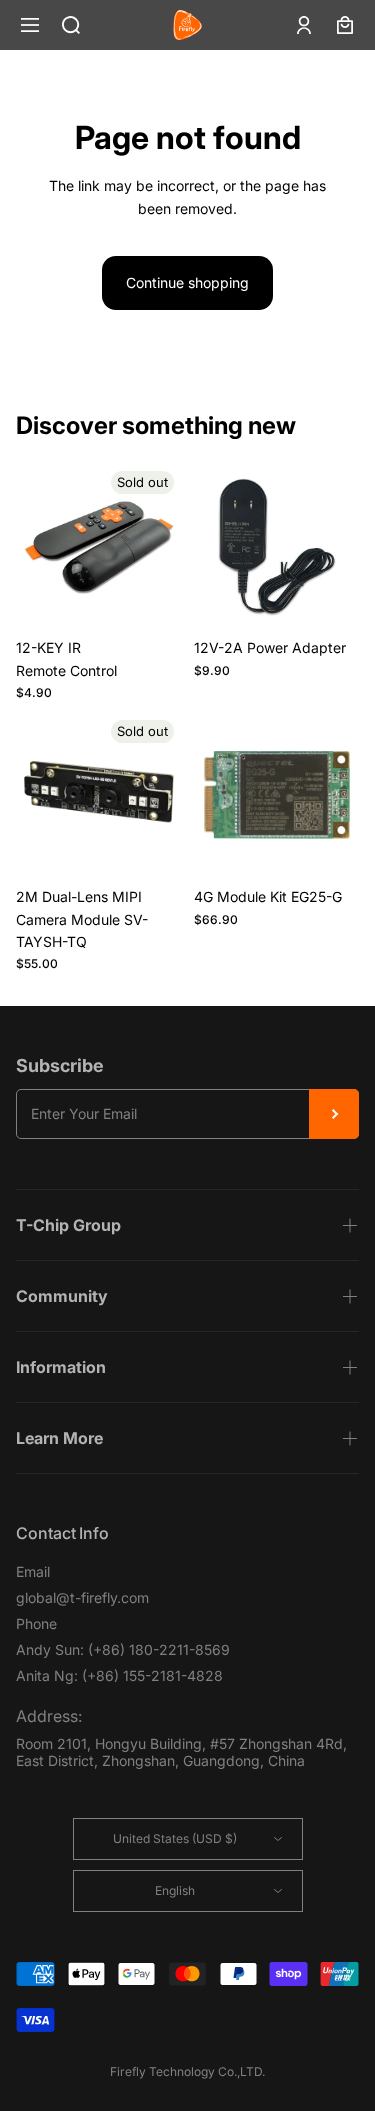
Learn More (59, 1438)
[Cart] (345, 25)
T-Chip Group (68, 1225)
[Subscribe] (334, 1114)
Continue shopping (187, 282)
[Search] (71, 25)
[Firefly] (187, 25)
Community (62, 1296)
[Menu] (30, 25)
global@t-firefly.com (82, 1597)
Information (61, 1367)
